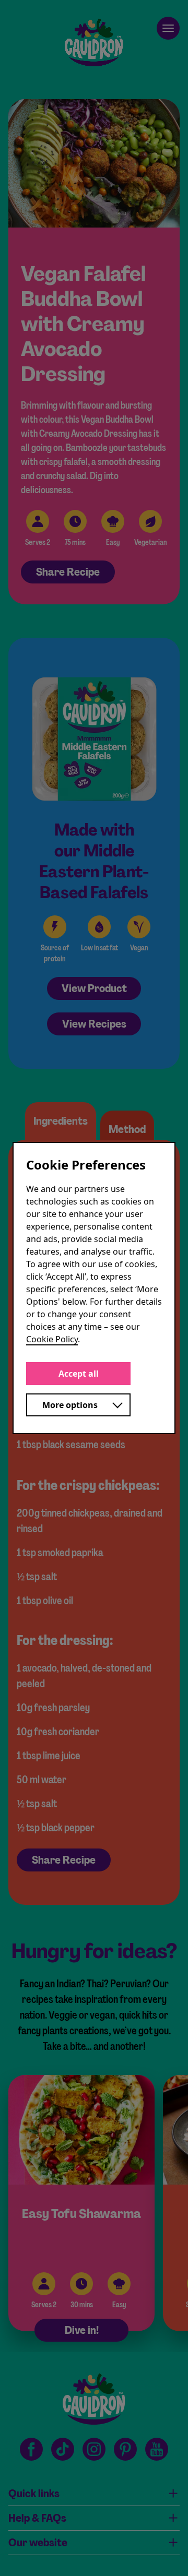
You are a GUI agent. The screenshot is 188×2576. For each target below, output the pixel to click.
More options (70, 1405)
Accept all (79, 1374)
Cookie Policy (52, 1339)
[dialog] (94, 1288)
